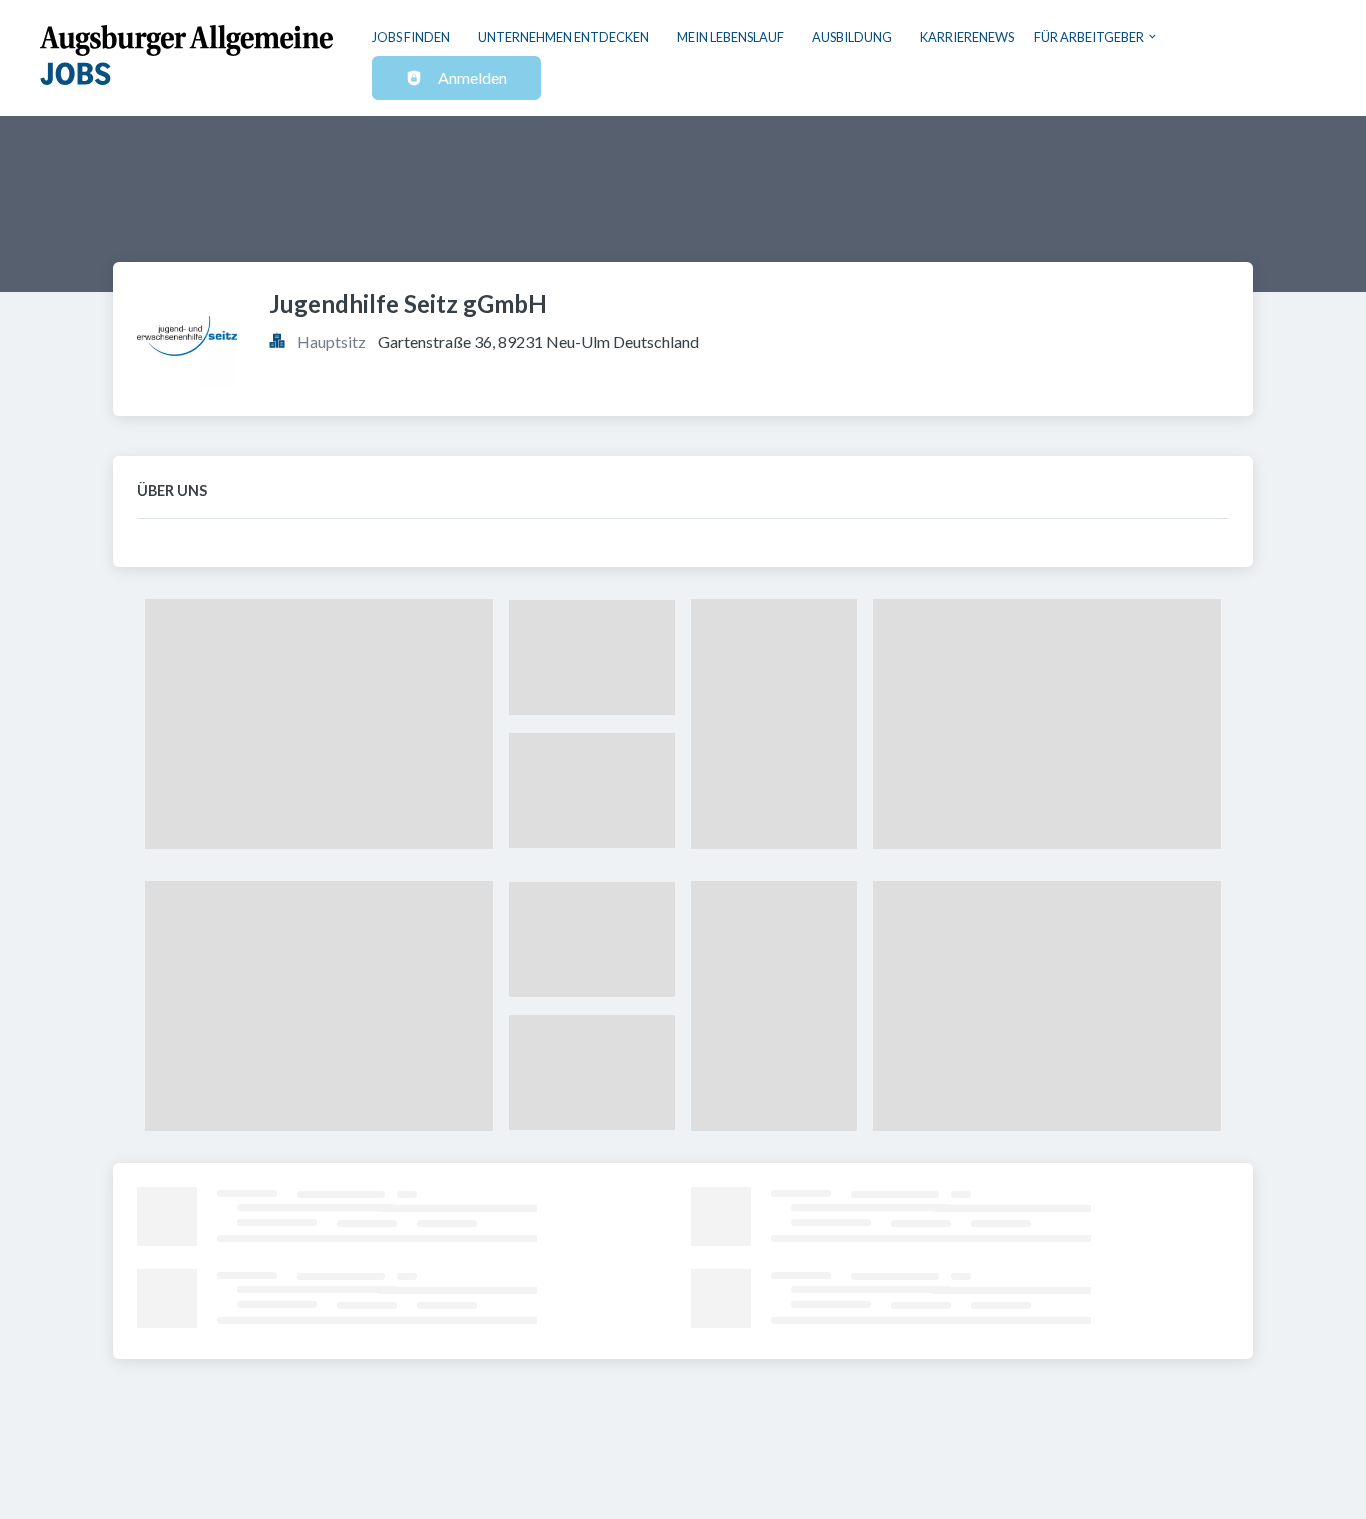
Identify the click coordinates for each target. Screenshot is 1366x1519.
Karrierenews (967, 37)
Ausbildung (852, 37)
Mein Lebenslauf (730, 37)
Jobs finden (411, 37)
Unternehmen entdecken (563, 37)
